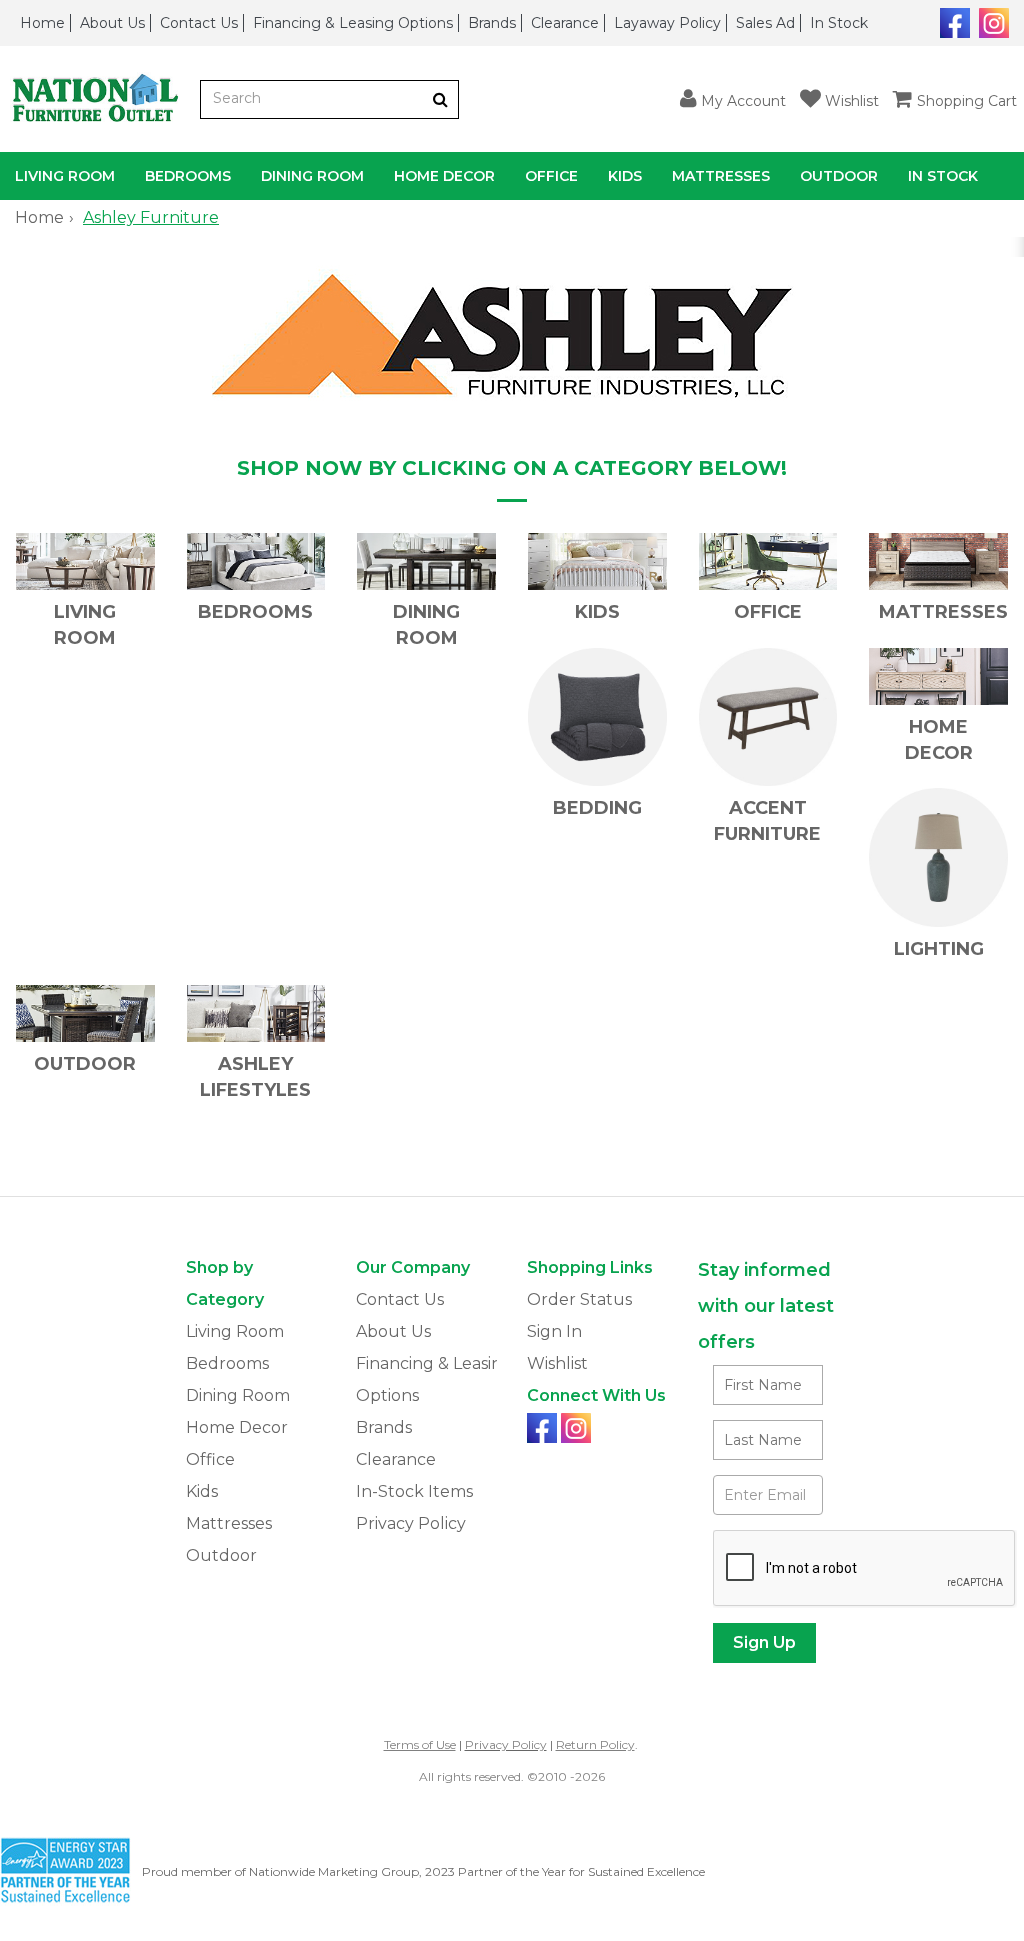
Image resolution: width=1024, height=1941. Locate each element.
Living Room (65, 176)
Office (551, 176)
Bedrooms (188, 176)
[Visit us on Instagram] (991, 21)
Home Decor (444, 176)
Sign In (554, 1331)
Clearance (565, 23)
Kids (625, 176)
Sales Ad (765, 23)
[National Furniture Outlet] (100, 99)
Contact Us (199, 23)
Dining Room (312, 176)
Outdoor (839, 176)
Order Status (579, 1299)
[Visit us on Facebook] (952, 21)
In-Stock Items (414, 1491)
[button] (733, 99)
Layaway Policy (667, 23)
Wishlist (557, 1363)
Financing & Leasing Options (353, 23)
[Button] (440, 99)
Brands (492, 23)
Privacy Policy (411, 1523)
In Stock (839, 23)
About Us (112, 23)
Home (42, 23)
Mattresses (721, 176)
